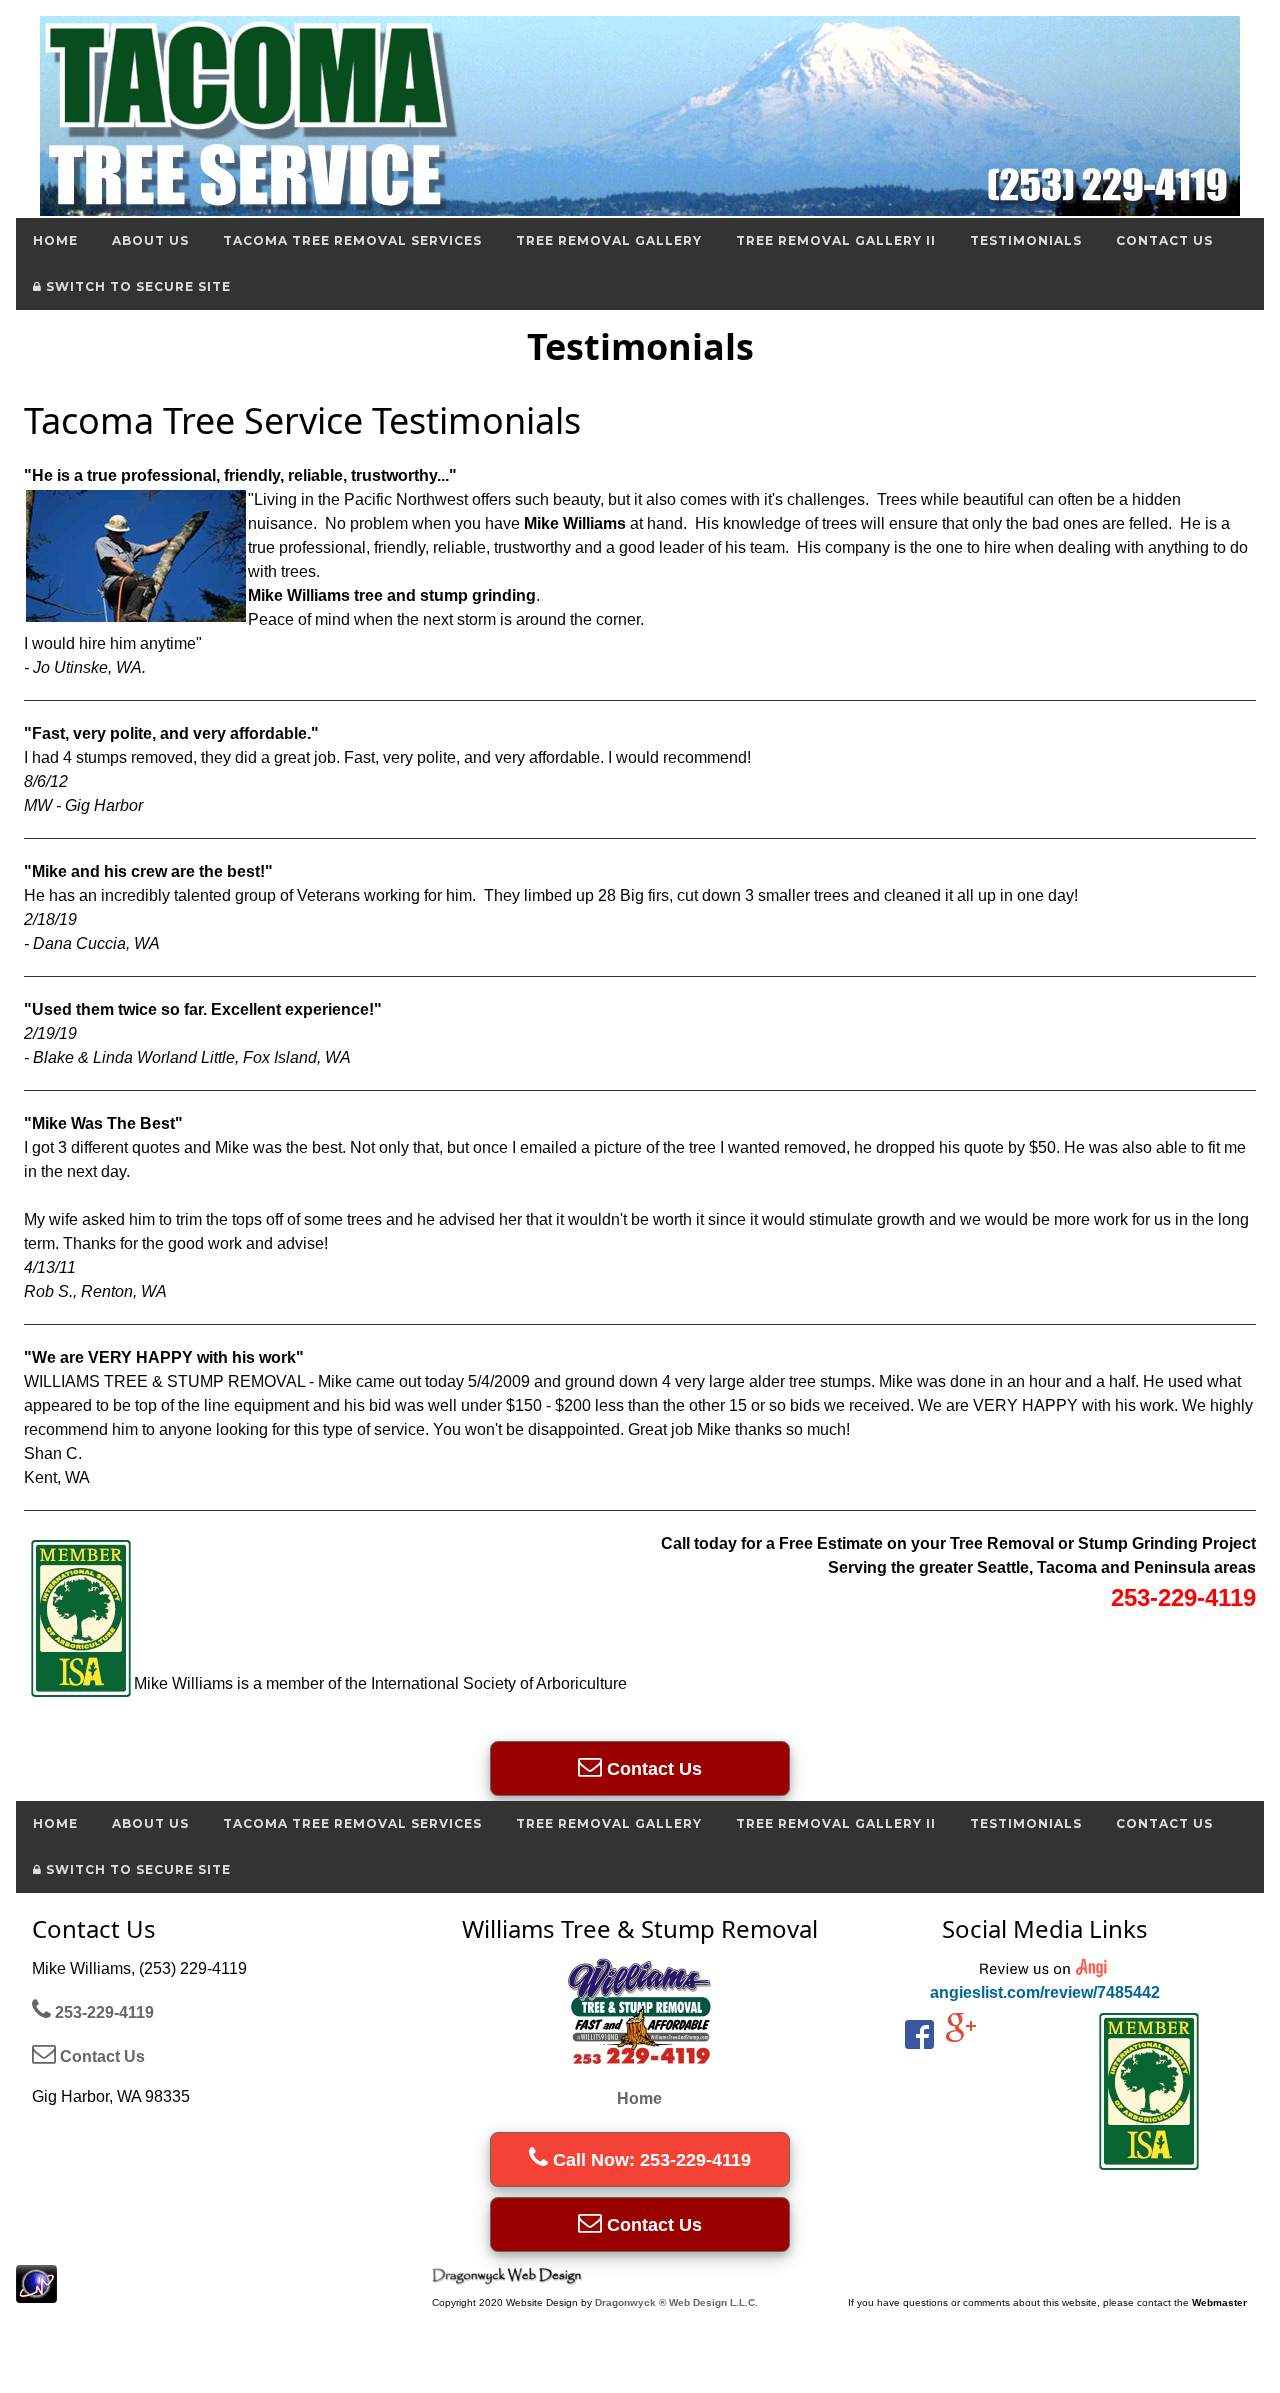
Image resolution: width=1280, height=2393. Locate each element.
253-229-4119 (102, 2012)
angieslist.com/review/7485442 (1045, 1992)
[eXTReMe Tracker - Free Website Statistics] (36, 2292)
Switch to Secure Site (136, 286)
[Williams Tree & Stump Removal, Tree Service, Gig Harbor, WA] (944, 2100)
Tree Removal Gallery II (836, 240)
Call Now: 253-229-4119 (649, 2160)
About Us (150, 240)
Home (55, 240)
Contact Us (1164, 240)
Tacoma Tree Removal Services (352, 240)
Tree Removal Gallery (609, 240)
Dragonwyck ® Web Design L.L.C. (676, 2302)
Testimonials (1026, 240)
